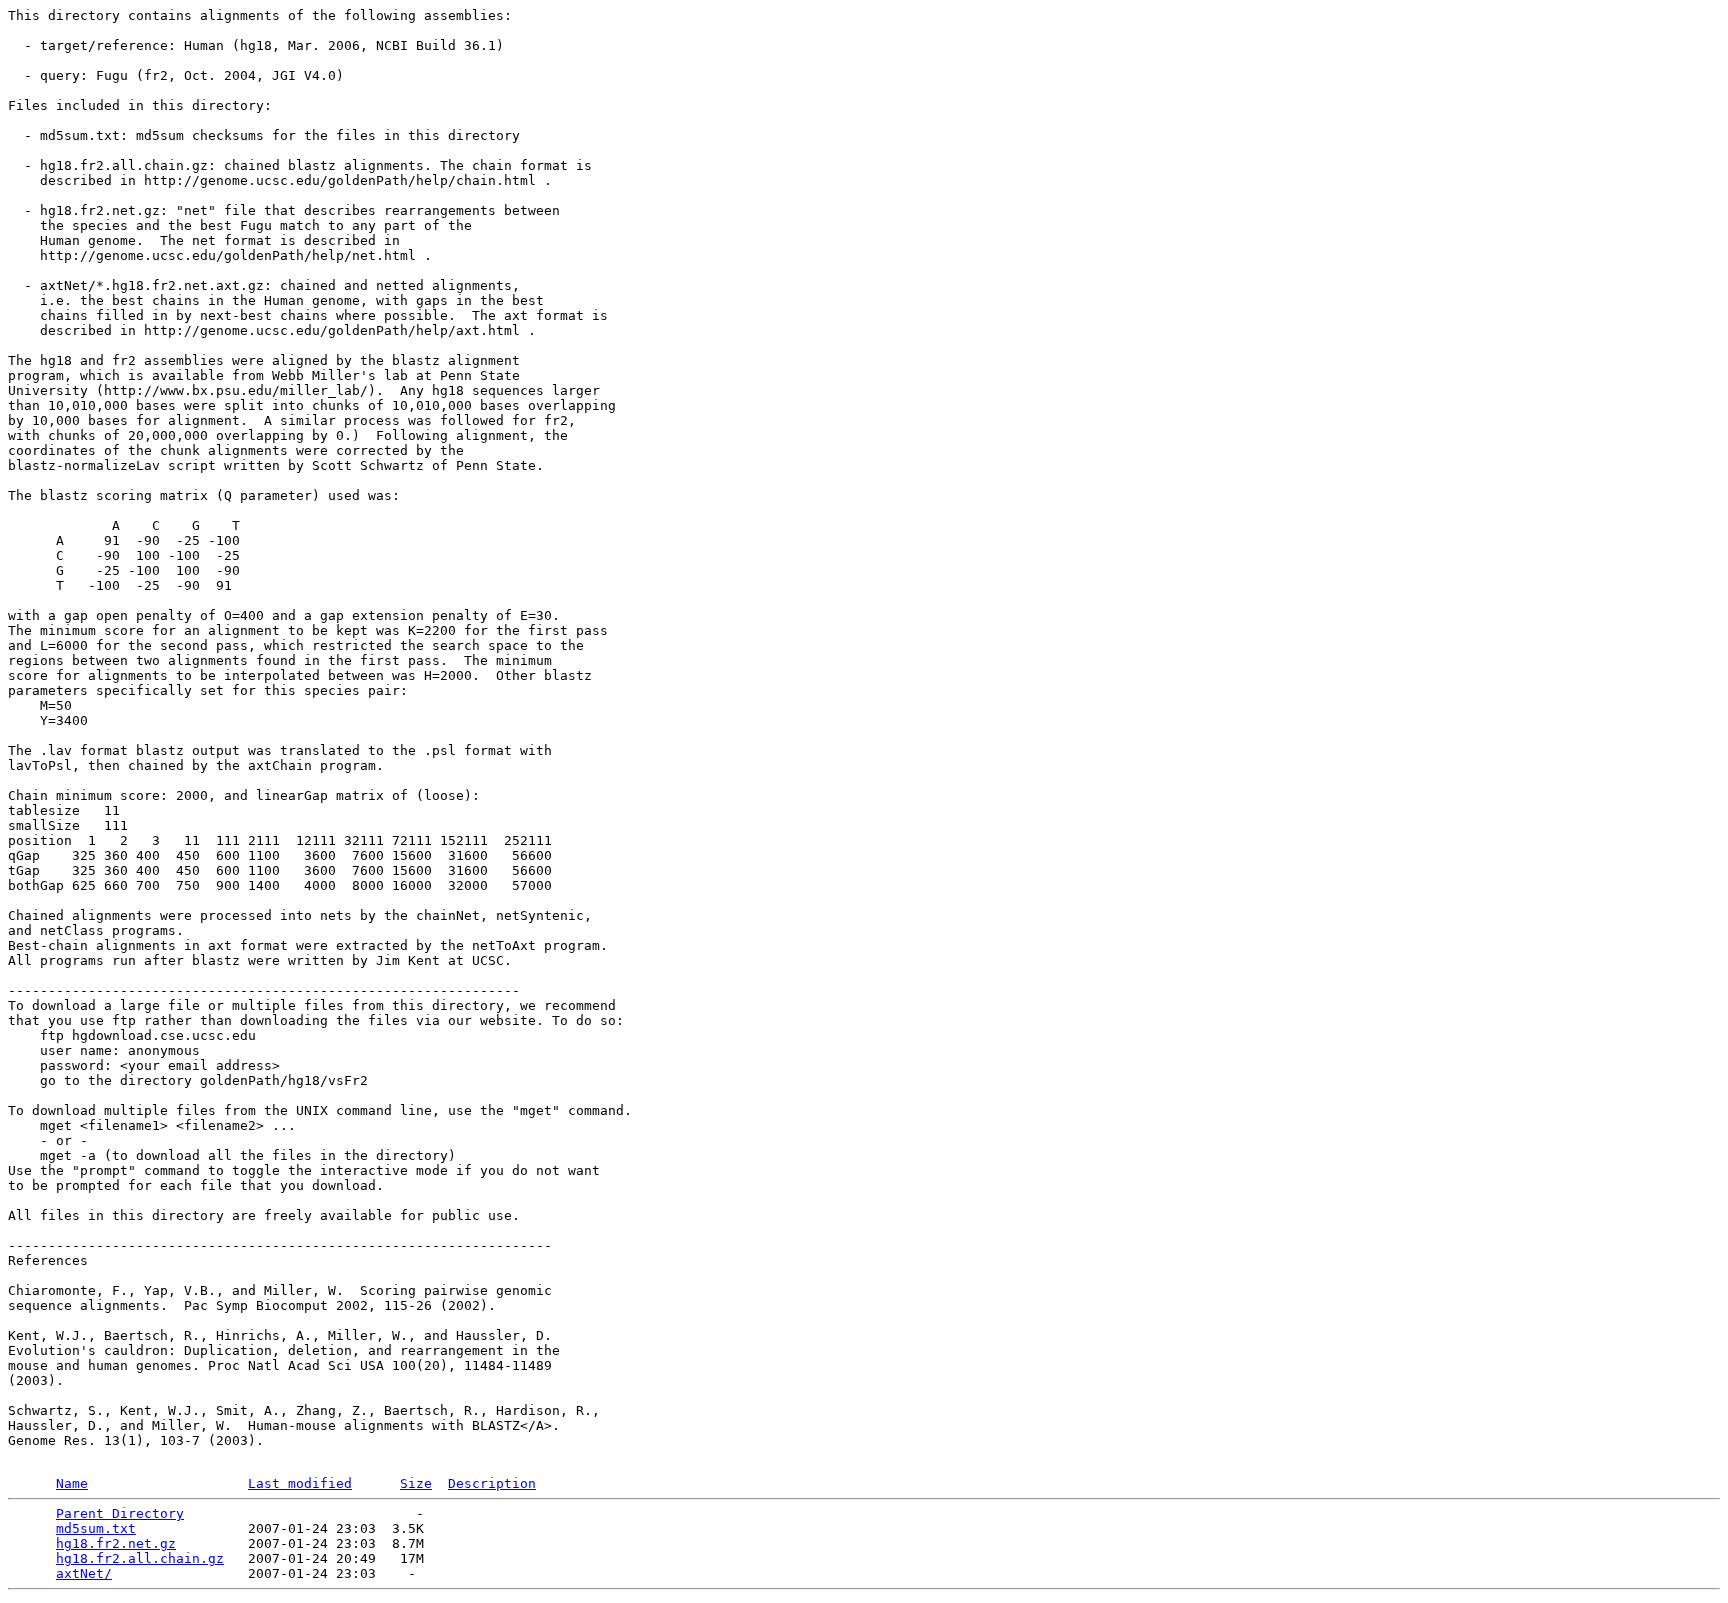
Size (416, 1483)
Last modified (300, 1483)
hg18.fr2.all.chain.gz (140, 1558)
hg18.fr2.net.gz (116, 1543)
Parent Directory (120, 1513)
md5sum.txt (96, 1528)
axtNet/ (84, 1573)
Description (492, 1483)
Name (72, 1483)
